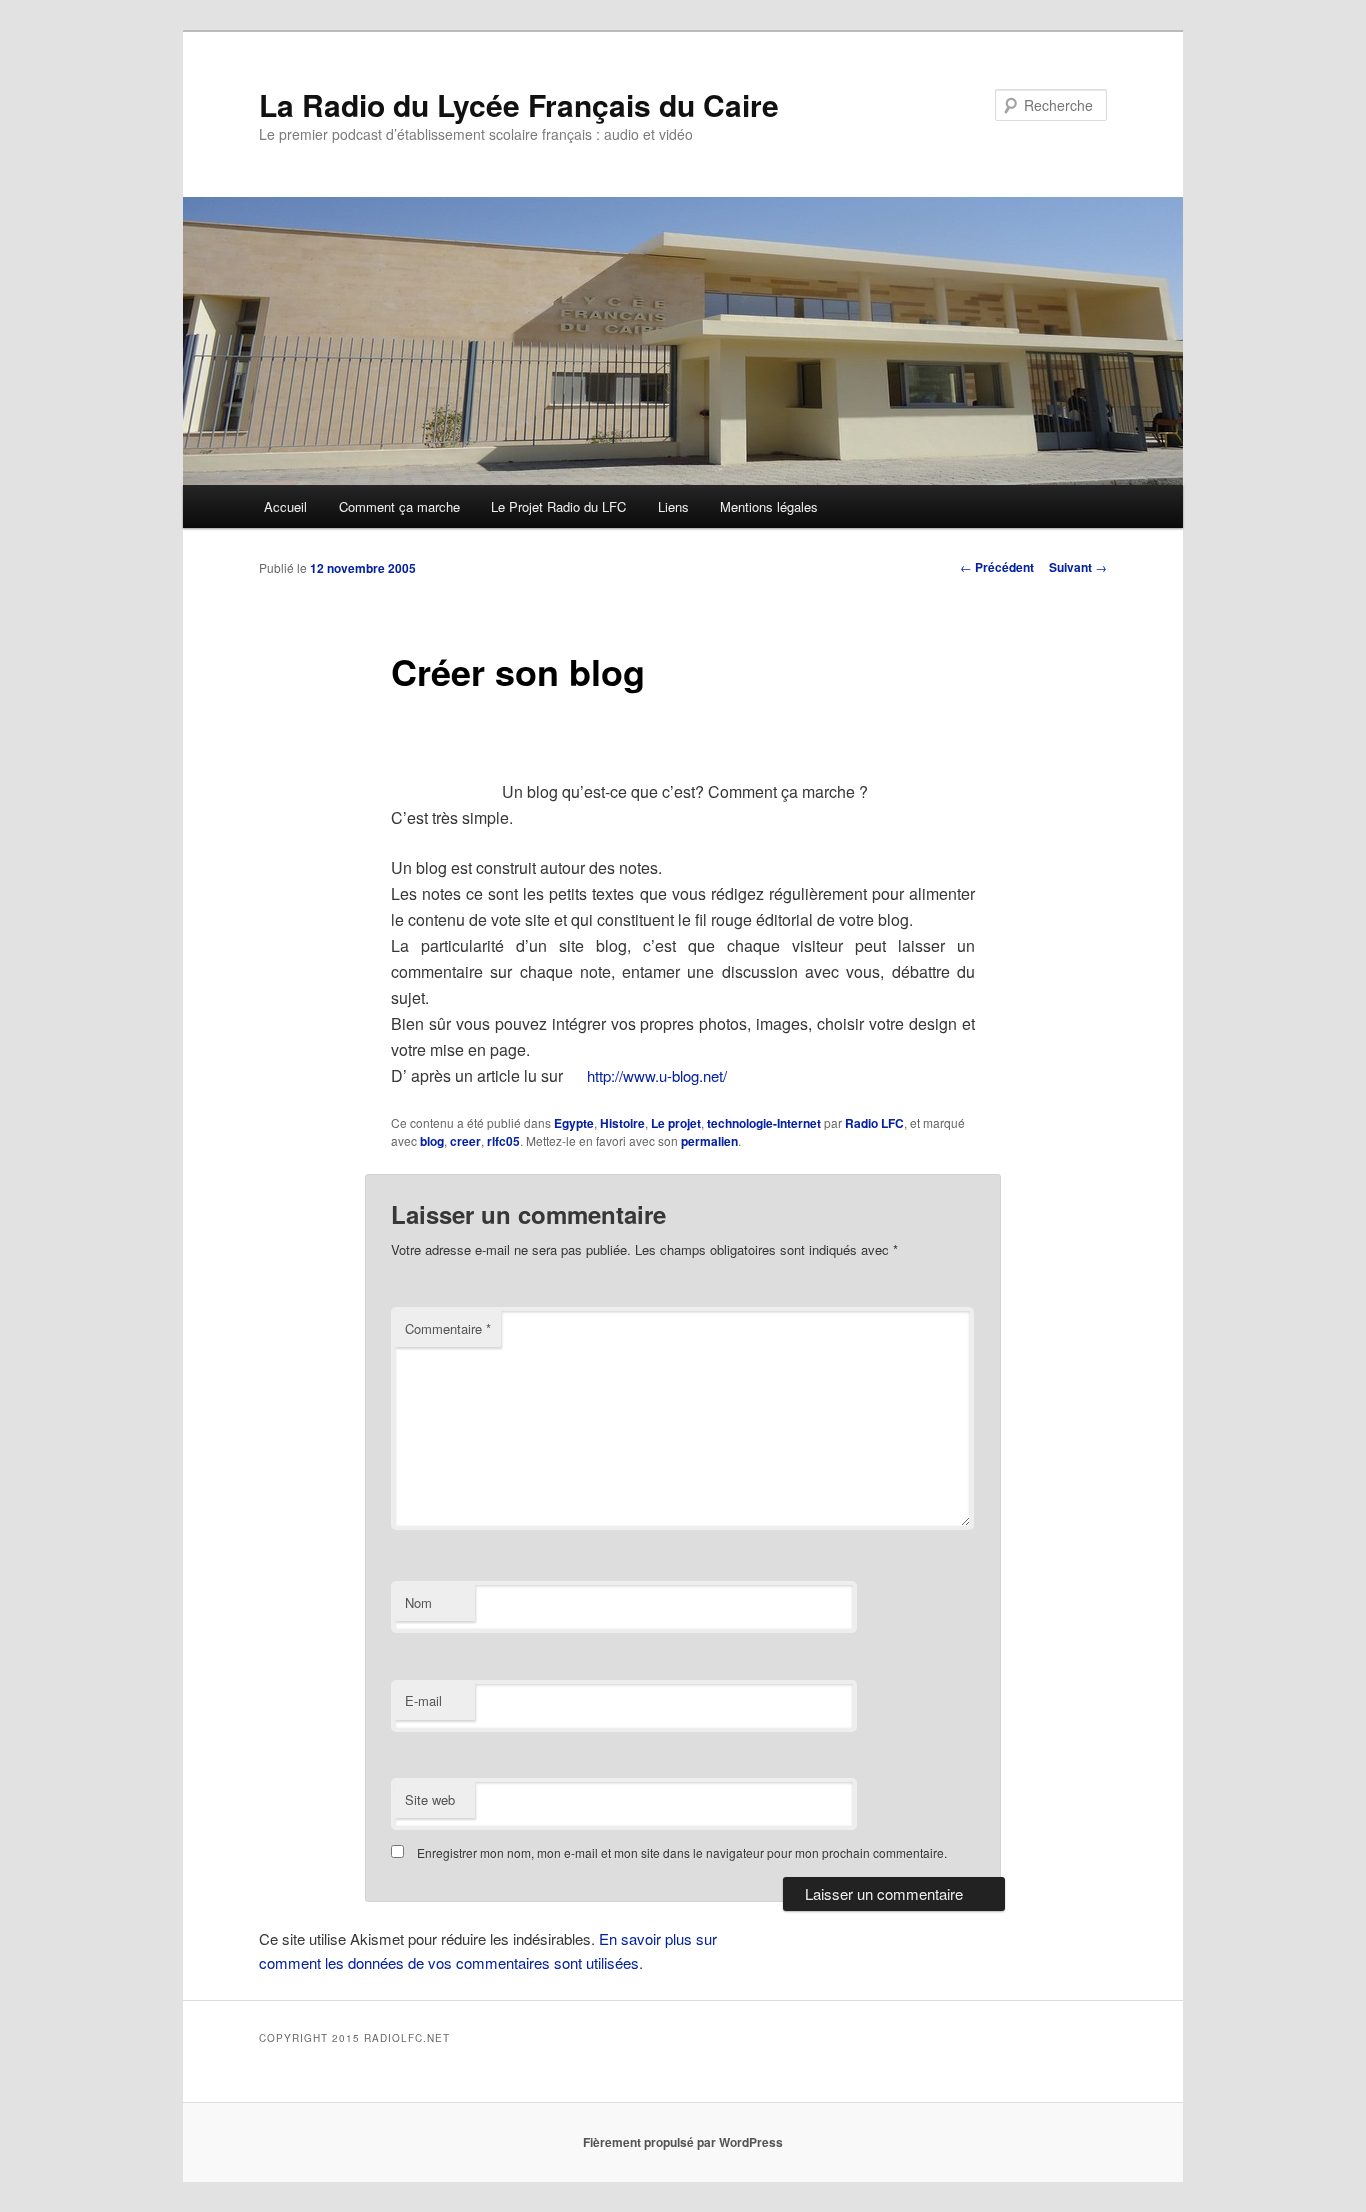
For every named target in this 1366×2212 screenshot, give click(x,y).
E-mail (423, 1700)
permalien (709, 1141)
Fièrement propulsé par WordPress (683, 2142)
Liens (673, 506)
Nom (418, 1602)
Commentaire (448, 1328)
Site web (430, 1799)
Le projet (676, 1123)
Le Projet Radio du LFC (558, 506)
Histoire (622, 1123)
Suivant (1078, 567)
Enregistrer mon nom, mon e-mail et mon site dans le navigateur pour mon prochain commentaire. (682, 1852)
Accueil (285, 506)
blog (432, 1141)
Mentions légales (769, 506)
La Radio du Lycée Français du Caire (519, 104)
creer (465, 1141)
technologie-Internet (764, 1123)
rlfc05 (503, 1141)
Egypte (574, 1123)
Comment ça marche (399, 506)
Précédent (997, 567)
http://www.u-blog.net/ (657, 1075)
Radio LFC (874, 1123)
